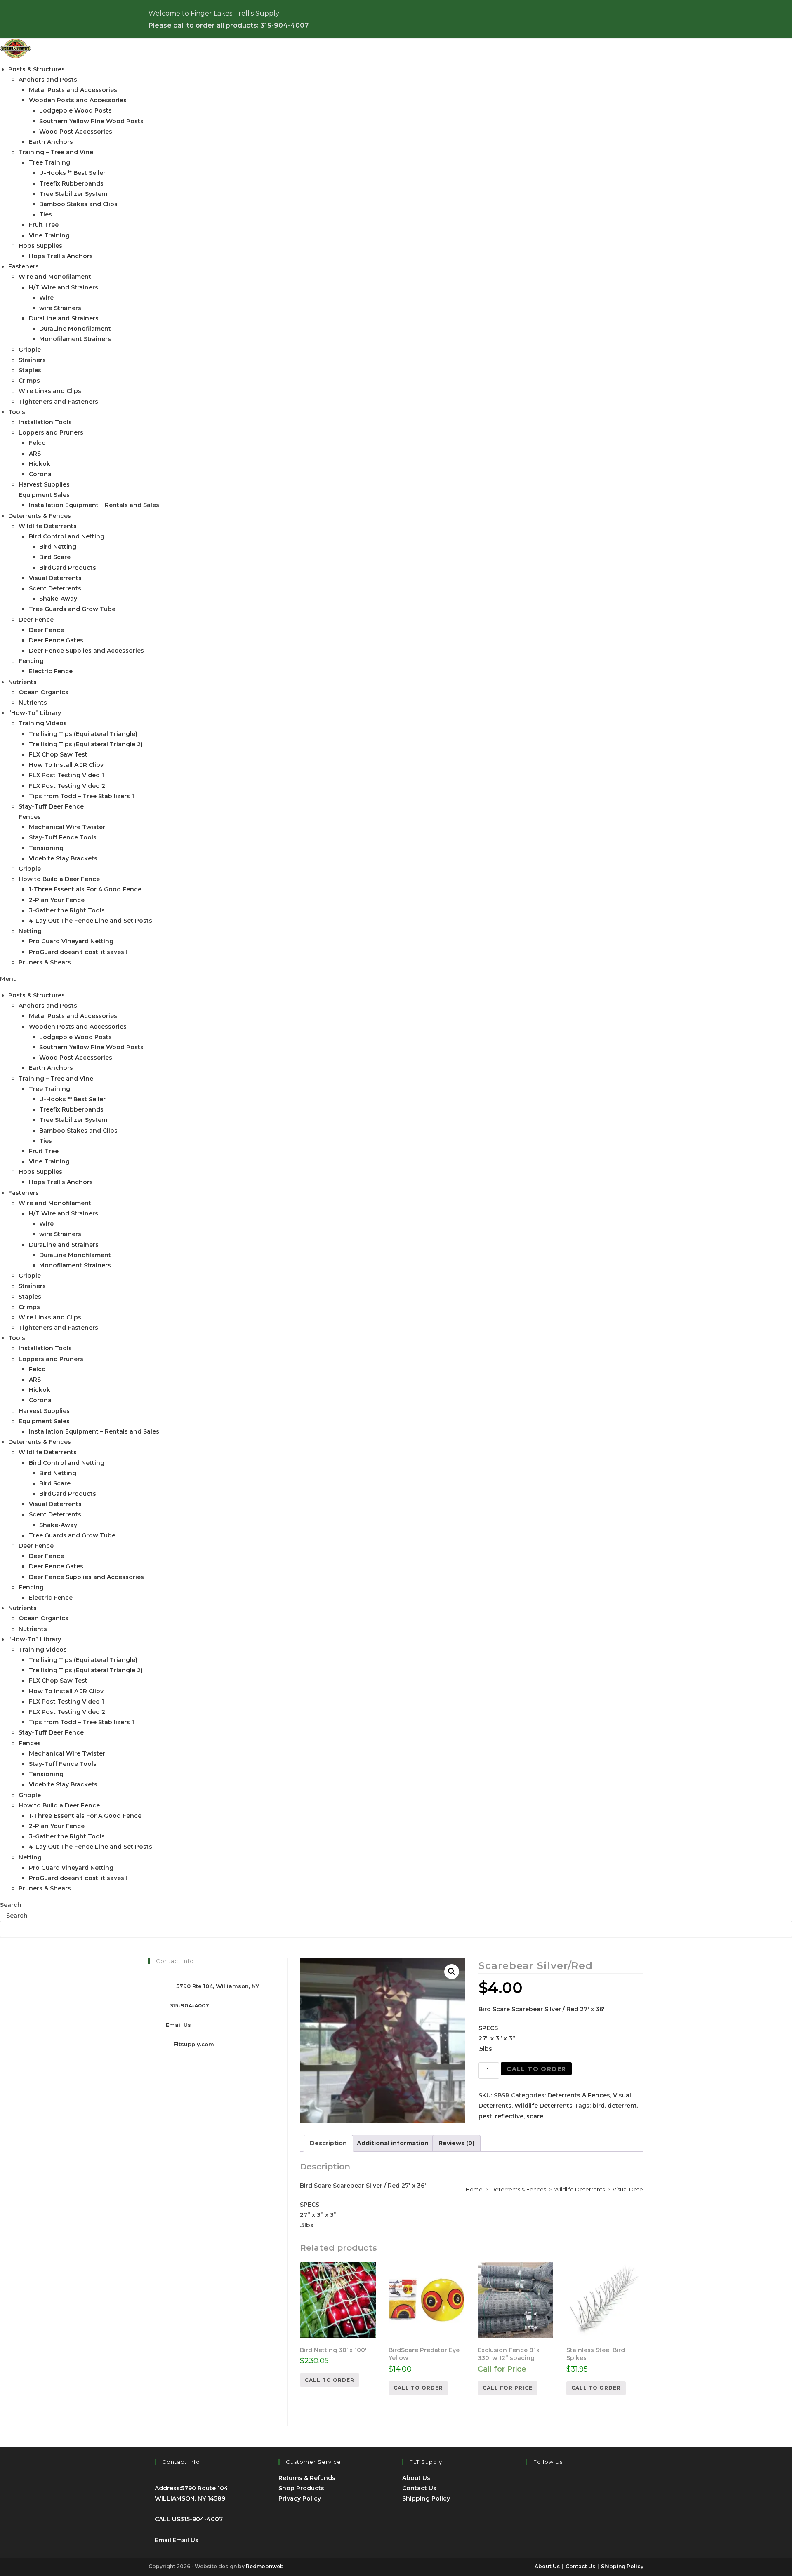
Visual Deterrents (55, 578)
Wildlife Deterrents (48, 526)
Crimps (29, 381)
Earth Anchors (51, 142)
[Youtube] (531, 2510)
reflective (509, 2116)
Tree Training (49, 162)
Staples (30, 370)
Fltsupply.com (194, 2044)
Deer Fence (36, 620)
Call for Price (508, 2388)
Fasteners (24, 266)
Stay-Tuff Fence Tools (63, 837)
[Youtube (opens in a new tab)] (627, 21)
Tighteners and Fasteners (58, 402)
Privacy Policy (300, 2498)
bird (599, 2106)
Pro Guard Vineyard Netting (71, 941)
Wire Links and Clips (50, 391)
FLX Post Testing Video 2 (67, 786)
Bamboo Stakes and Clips (78, 204)
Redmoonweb (265, 2566)
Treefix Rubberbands (71, 183)
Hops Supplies (40, 246)
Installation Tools (45, 422)
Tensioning (46, 848)
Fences (30, 817)
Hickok (40, 464)
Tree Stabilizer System (73, 194)
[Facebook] (531, 2485)
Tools (17, 412)
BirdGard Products (68, 568)
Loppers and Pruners (51, 432)
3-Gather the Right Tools (67, 910)
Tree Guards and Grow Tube (72, 609)
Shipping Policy (426, 2498)
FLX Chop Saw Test (58, 754)
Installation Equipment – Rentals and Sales (94, 505)
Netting (30, 931)
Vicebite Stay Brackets (63, 858)
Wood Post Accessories (76, 132)
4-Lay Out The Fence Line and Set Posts (91, 921)
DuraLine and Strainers (64, 318)
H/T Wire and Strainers (64, 287)
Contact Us (419, 2488)
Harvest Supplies (44, 484)
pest (485, 2116)
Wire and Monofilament (55, 277)
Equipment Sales (44, 495)
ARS (35, 454)
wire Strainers (60, 308)
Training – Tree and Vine (56, 152)
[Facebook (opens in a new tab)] (614, 21)
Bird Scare (55, 557)
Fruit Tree (44, 225)
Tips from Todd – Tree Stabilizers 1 (81, 796)
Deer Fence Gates (56, 640)
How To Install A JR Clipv (66, 765)
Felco (37, 443)
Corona (40, 474)
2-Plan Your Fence (57, 900)
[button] (396, 979)
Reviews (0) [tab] (456, 2143)
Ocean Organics (44, 692)
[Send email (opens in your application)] (638, 21)
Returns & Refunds (307, 2478)
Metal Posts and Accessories (73, 90)
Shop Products (301, 2488)
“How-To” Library (35, 713)
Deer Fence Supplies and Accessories (86, 651)
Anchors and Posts (48, 80)
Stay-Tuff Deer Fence (51, 806)
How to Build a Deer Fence (59, 879)
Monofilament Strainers (75, 339)
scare (535, 2116)
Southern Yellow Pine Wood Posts (91, 121)
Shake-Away (58, 599)
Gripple (30, 350)
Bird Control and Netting (67, 536)
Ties (46, 214)
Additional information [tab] (393, 2143)
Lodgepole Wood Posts (75, 110)
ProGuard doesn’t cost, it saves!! (78, 952)
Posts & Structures (37, 69)
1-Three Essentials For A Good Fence (85, 889)
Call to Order (536, 2069)
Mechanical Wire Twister (67, 827)
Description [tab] (328, 2143)
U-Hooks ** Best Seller (72, 173)
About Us (416, 2478)
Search (11, 1905)
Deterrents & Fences (40, 516)
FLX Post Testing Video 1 (66, 775)
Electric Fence (51, 671)
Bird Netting (58, 547)
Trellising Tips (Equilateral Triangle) (83, 734)
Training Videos (43, 723)
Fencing (31, 661)
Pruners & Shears (45, 962)
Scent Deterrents (55, 588)
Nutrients (22, 682)
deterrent (622, 2106)
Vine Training (49, 235)
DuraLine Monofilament (75, 329)
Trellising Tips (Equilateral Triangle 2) (86, 744)
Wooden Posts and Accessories (78, 100)
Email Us (178, 2025)
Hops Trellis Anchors (61, 256)
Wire (46, 298)
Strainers (32, 360)
